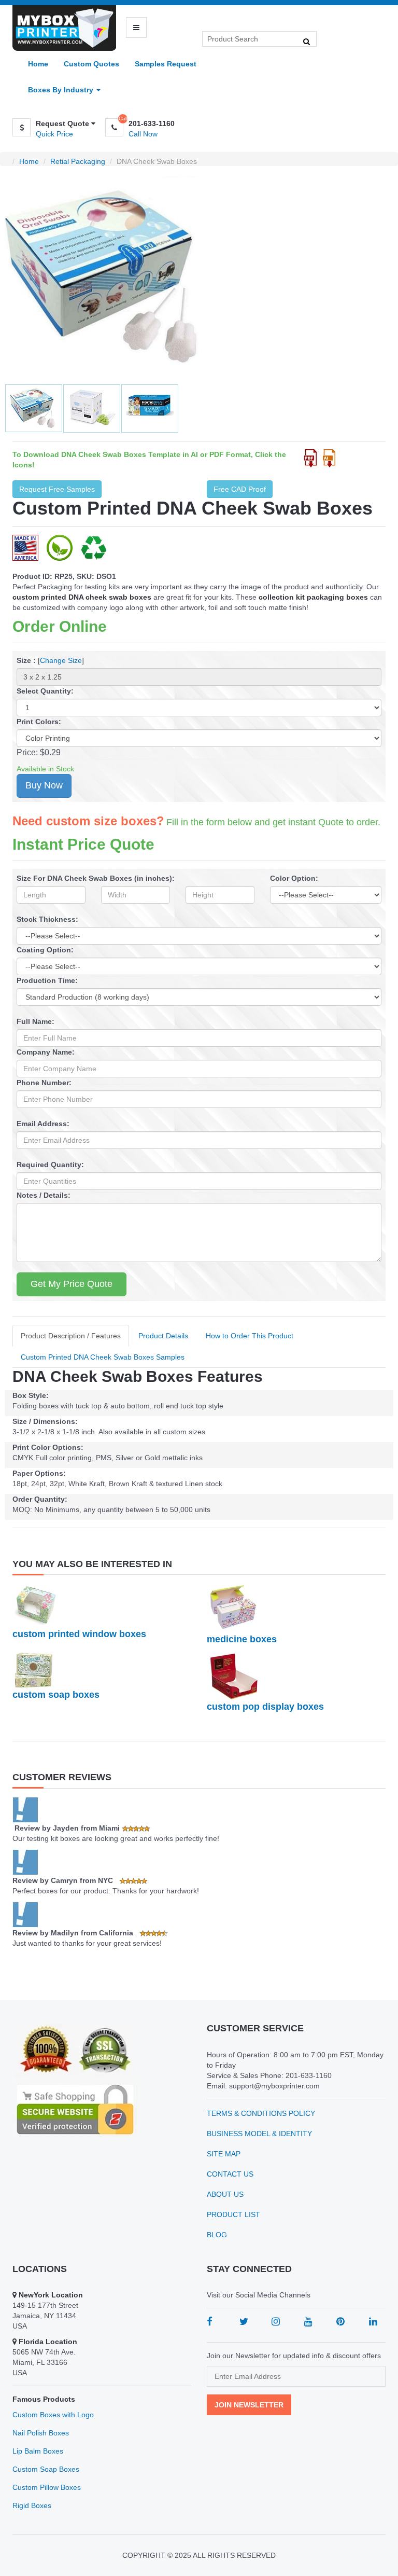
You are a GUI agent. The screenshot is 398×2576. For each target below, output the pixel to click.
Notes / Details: (44, 1195)
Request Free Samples (57, 489)
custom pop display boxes (265, 1707)
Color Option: (294, 878)
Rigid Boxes (32, 2505)
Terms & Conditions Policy (261, 2113)
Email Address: (43, 1124)
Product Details (163, 1336)
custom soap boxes (56, 1695)
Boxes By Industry (62, 90)
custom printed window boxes (79, 1634)
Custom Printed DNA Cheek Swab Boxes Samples (103, 1357)
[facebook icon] (210, 2321)
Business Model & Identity (259, 2134)
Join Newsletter (249, 2405)
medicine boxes (242, 1639)
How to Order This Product (250, 1336)
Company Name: (46, 1052)
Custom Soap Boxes (46, 2469)
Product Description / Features (71, 1336)
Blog (217, 2235)
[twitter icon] (244, 2321)
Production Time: (47, 980)
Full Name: (35, 1021)
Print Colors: (39, 722)
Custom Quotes (91, 64)
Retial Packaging (78, 161)
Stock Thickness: (47, 919)
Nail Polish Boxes (41, 2433)
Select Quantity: (45, 691)
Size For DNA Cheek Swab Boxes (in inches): (96, 878)
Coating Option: (45, 950)
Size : (26, 660)
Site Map (224, 2154)
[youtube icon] (308, 2321)
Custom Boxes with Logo (53, 2415)
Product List (233, 2214)
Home (38, 64)
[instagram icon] (276, 2321)
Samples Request (166, 64)
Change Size (61, 660)
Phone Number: (44, 1083)
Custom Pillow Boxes (47, 2487)
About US (225, 2194)
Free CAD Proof (240, 489)
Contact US (230, 2174)
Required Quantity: (50, 1165)
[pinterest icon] (340, 2321)
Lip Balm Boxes (38, 2451)
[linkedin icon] (373, 2321)
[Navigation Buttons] (136, 27)
